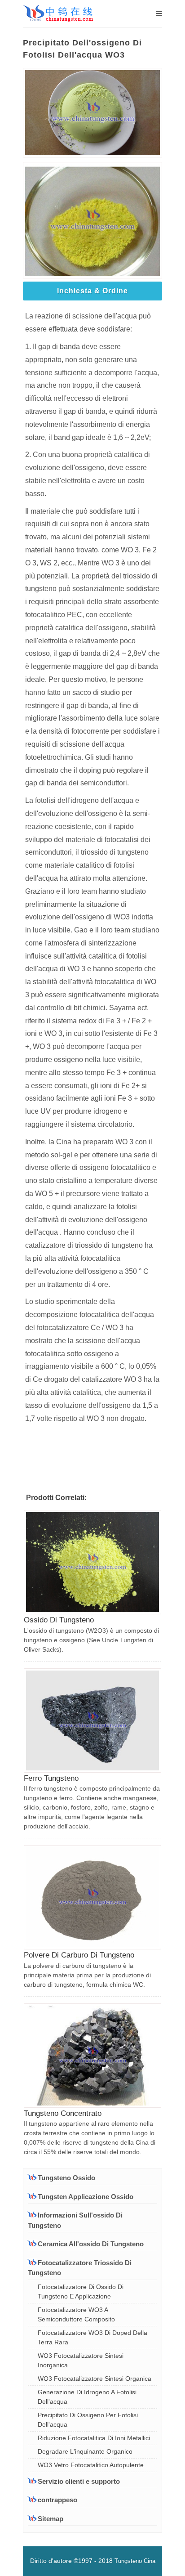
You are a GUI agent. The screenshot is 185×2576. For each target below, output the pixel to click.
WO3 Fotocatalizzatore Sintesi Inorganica (81, 2360)
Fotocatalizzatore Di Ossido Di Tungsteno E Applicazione (81, 2292)
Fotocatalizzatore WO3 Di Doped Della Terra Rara (92, 2337)
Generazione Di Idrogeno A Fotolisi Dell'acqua (87, 2397)
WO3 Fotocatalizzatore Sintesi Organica (95, 2379)
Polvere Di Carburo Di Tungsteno (79, 1955)
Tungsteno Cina (135, 2561)
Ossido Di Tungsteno (59, 1620)
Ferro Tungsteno (51, 1778)
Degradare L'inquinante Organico (85, 2451)
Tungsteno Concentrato (63, 2113)
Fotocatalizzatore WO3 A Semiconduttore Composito (76, 2314)
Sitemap (51, 2519)
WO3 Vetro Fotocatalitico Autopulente (91, 2465)
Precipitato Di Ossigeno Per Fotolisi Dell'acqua (88, 2420)
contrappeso (57, 2500)
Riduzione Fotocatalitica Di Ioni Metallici (94, 2438)
